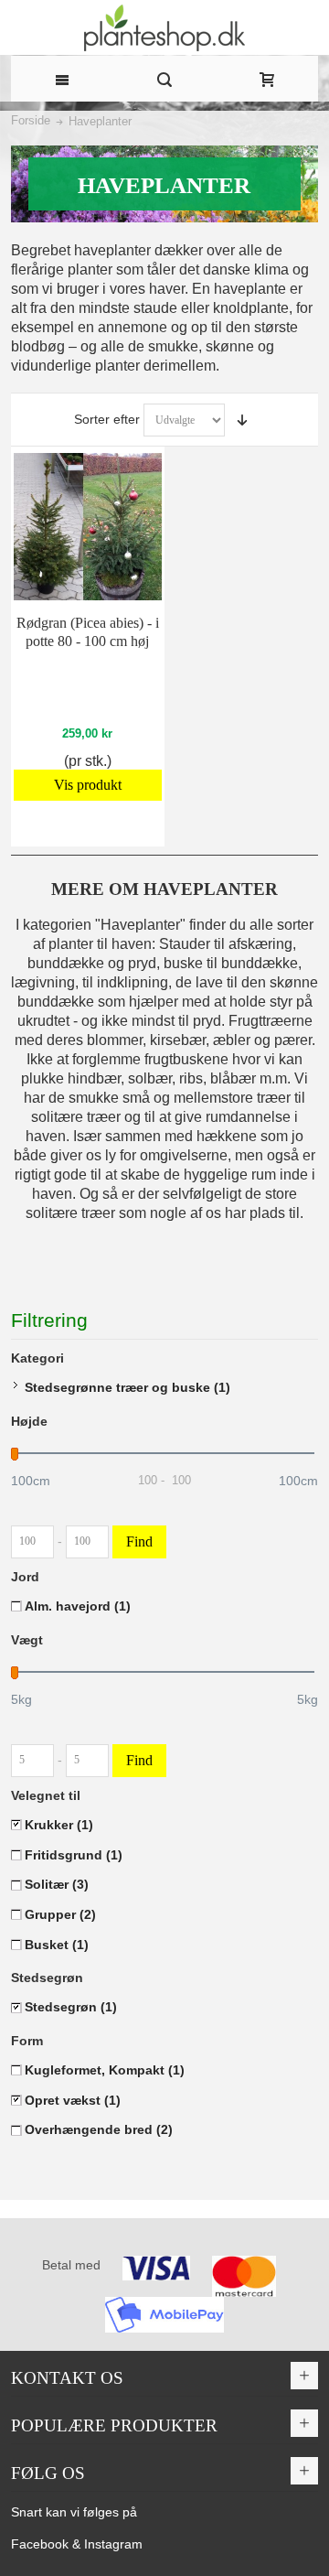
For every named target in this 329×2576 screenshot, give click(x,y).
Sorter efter (107, 419)
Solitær (57, 1884)
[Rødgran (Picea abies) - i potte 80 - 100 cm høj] (87, 527)
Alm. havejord (78, 1606)
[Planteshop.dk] (164, 28)
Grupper (60, 1914)
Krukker (59, 1825)
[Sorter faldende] (242, 420)
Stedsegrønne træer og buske (127, 1387)
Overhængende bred (99, 2129)
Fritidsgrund (74, 1855)
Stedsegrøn (71, 2007)
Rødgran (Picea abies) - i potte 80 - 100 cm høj (88, 632)
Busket (57, 1945)
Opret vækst (73, 2100)
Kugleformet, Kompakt (105, 2070)
